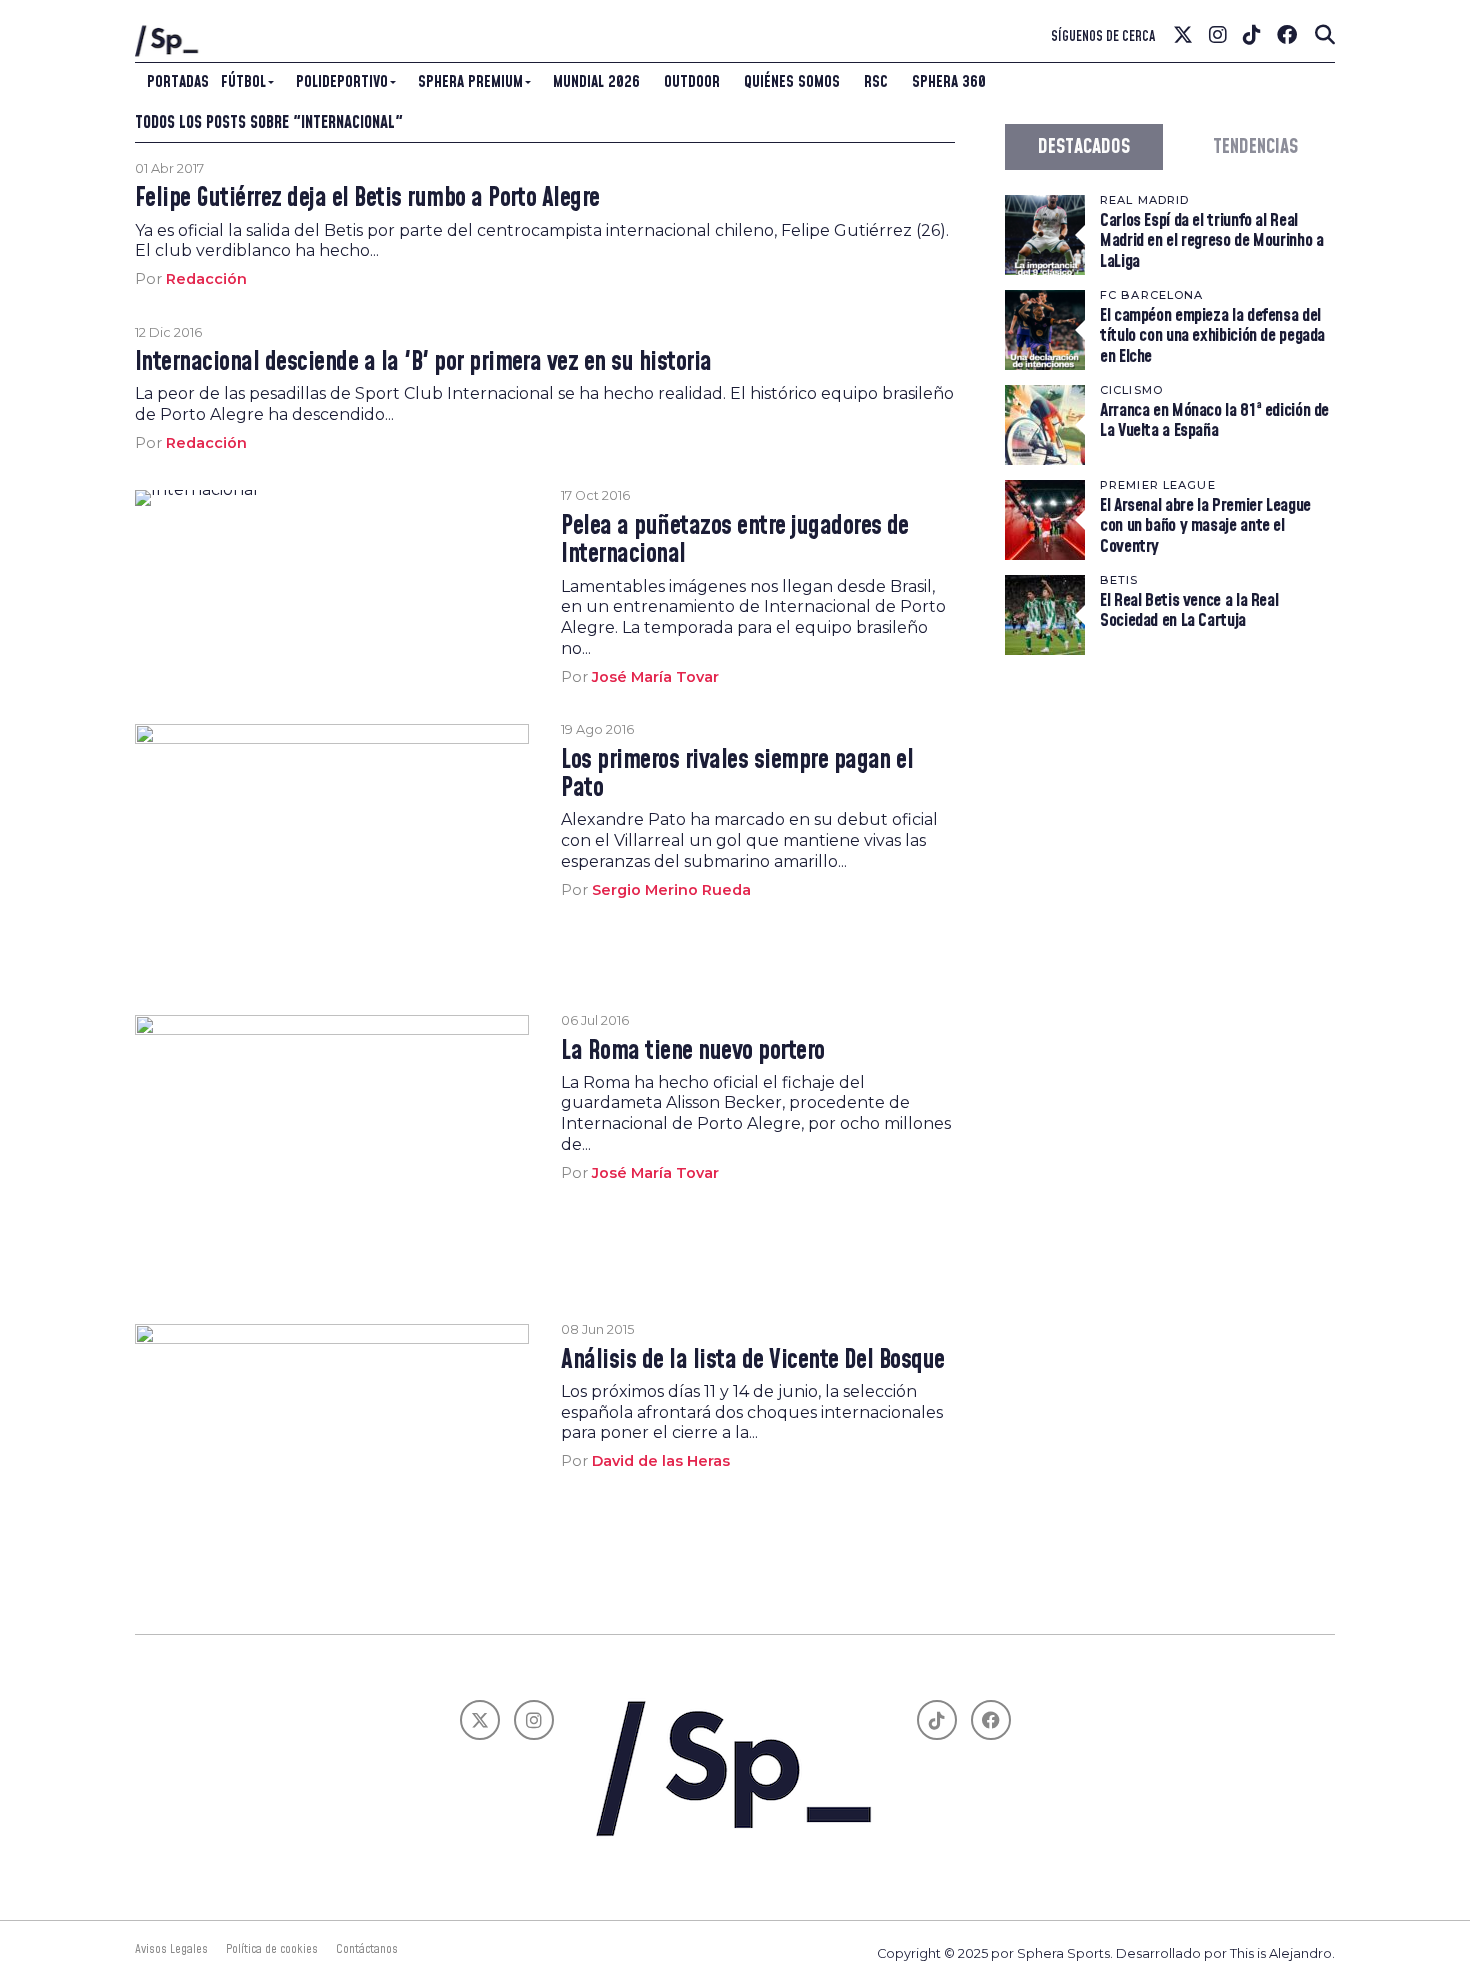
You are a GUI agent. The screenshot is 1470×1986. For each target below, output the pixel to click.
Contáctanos (367, 1949)
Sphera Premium (470, 82)
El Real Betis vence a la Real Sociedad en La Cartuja (1189, 610)
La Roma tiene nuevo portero (692, 1052)
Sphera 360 (949, 82)
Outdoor (692, 82)
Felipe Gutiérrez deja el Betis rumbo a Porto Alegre (367, 199)
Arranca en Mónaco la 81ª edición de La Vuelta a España (1214, 420)
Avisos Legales (171, 1949)
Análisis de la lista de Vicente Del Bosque (753, 1361)
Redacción (206, 279)
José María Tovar (655, 677)
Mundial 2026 (596, 82)
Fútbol (243, 82)
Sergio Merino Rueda (671, 890)
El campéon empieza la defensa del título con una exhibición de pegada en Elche (1212, 335)
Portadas (178, 82)
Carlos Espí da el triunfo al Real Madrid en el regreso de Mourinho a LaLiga (1212, 240)
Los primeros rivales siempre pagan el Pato (737, 775)
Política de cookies (272, 1949)
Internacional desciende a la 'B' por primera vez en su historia (423, 363)
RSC (876, 82)
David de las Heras (661, 1461)
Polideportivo (342, 82)
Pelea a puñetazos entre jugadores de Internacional (735, 541)
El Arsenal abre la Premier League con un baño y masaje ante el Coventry (1205, 525)
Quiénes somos (792, 82)
